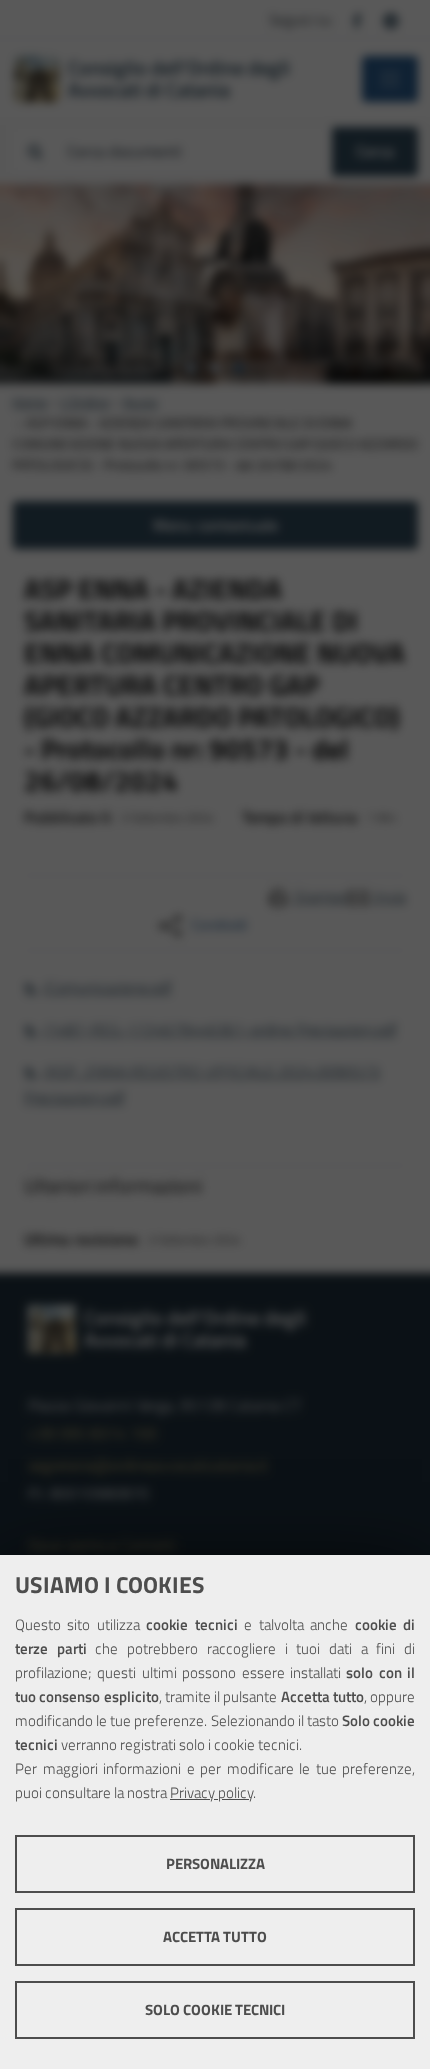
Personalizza (215, 1863)
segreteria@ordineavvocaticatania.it (148, 1465)
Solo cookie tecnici (215, 2009)
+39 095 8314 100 (92, 1433)
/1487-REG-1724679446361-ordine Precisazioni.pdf (219, 1029)
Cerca (375, 151)
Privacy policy (211, 1792)
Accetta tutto (215, 1936)
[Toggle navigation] (390, 79)
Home (29, 402)
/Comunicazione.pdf (107, 987)
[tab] (191, 368)
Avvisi (140, 402)
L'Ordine (85, 402)
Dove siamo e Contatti (102, 1545)
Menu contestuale (215, 525)
